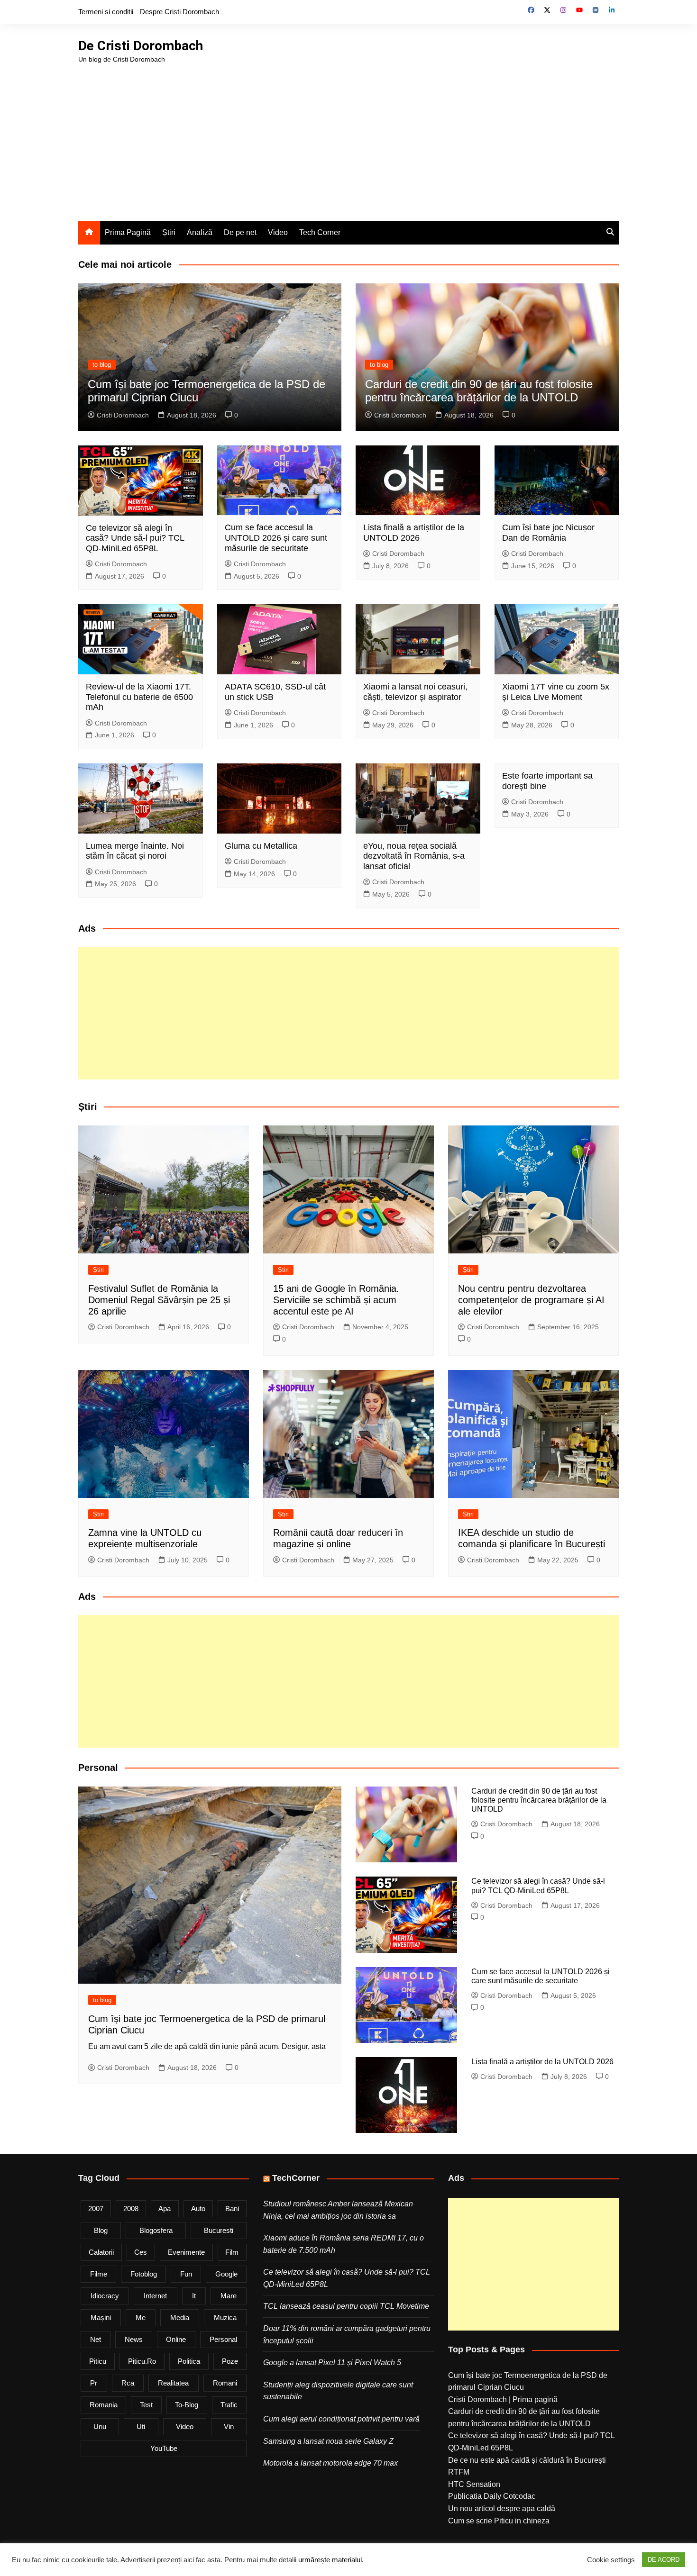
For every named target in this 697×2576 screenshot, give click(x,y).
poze (230, 2361)
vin (229, 2426)
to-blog (187, 2405)
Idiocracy (105, 2296)
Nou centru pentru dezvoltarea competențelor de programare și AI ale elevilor (531, 1300)
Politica (189, 2361)
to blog (102, 365)
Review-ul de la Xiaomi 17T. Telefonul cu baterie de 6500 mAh (139, 697)
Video (278, 232)
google (226, 2274)
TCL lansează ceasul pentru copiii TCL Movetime (346, 2306)
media (180, 2317)
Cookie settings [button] (611, 2560)
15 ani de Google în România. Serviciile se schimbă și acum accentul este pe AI (336, 1300)
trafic (229, 2405)
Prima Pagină (128, 232)
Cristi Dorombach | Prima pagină (503, 2399)
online (176, 2339)
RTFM (459, 2472)
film (232, 2252)
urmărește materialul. (331, 2560)
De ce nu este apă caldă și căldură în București (527, 2460)
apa (165, 2209)
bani (232, 2209)
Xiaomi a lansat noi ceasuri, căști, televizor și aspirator (415, 692)
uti (141, 2426)
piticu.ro (142, 2361)
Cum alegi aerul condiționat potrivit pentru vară (341, 2419)
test (146, 2405)
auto (198, 2209)
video (185, 2426)
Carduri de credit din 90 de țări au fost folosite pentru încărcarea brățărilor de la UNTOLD (479, 391)
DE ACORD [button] (664, 2560)
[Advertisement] (348, 136)
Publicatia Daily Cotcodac (492, 2496)
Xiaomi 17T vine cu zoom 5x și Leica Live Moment (556, 692)
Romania (104, 2405)
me (141, 2317)
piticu (98, 2361)
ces (141, 2252)
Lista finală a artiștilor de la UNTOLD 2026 (414, 533)
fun (186, 2274)
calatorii (101, 2252)
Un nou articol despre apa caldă (502, 2508)
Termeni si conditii (106, 12)
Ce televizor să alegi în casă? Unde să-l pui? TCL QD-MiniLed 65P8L (135, 538)
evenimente (186, 2252)
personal (223, 2339)
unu (100, 2426)
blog (101, 2230)
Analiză (200, 232)
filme (99, 2274)
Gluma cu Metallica (261, 846)
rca (128, 2383)
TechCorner (296, 2178)
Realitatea (173, 2383)
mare (229, 2296)
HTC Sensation (474, 2484)
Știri (169, 232)
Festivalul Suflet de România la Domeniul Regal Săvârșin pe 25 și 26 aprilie (159, 1300)
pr (94, 2383)
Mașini (101, 2317)
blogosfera (156, 2230)
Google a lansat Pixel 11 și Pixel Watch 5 (332, 2363)
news (134, 2339)
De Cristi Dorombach (141, 46)
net (96, 2339)
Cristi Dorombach (123, 415)
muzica (225, 2317)
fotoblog (144, 2274)
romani (225, 2383)
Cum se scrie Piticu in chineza (499, 2521)
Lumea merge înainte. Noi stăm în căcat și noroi (135, 851)
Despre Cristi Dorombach (179, 12)
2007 (96, 2209)
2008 (131, 2209)
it (194, 2296)
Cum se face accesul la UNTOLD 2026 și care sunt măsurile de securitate (276, 538)
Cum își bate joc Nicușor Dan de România (548, 533)
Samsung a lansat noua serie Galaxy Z (328, 2441)
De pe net (240, 232)
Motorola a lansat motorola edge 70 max (330, 2463)
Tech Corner (320, 232)
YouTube (164, 2448)
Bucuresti (219, 2230)
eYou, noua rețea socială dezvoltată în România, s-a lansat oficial (414, 856)
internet (155, 2296)
